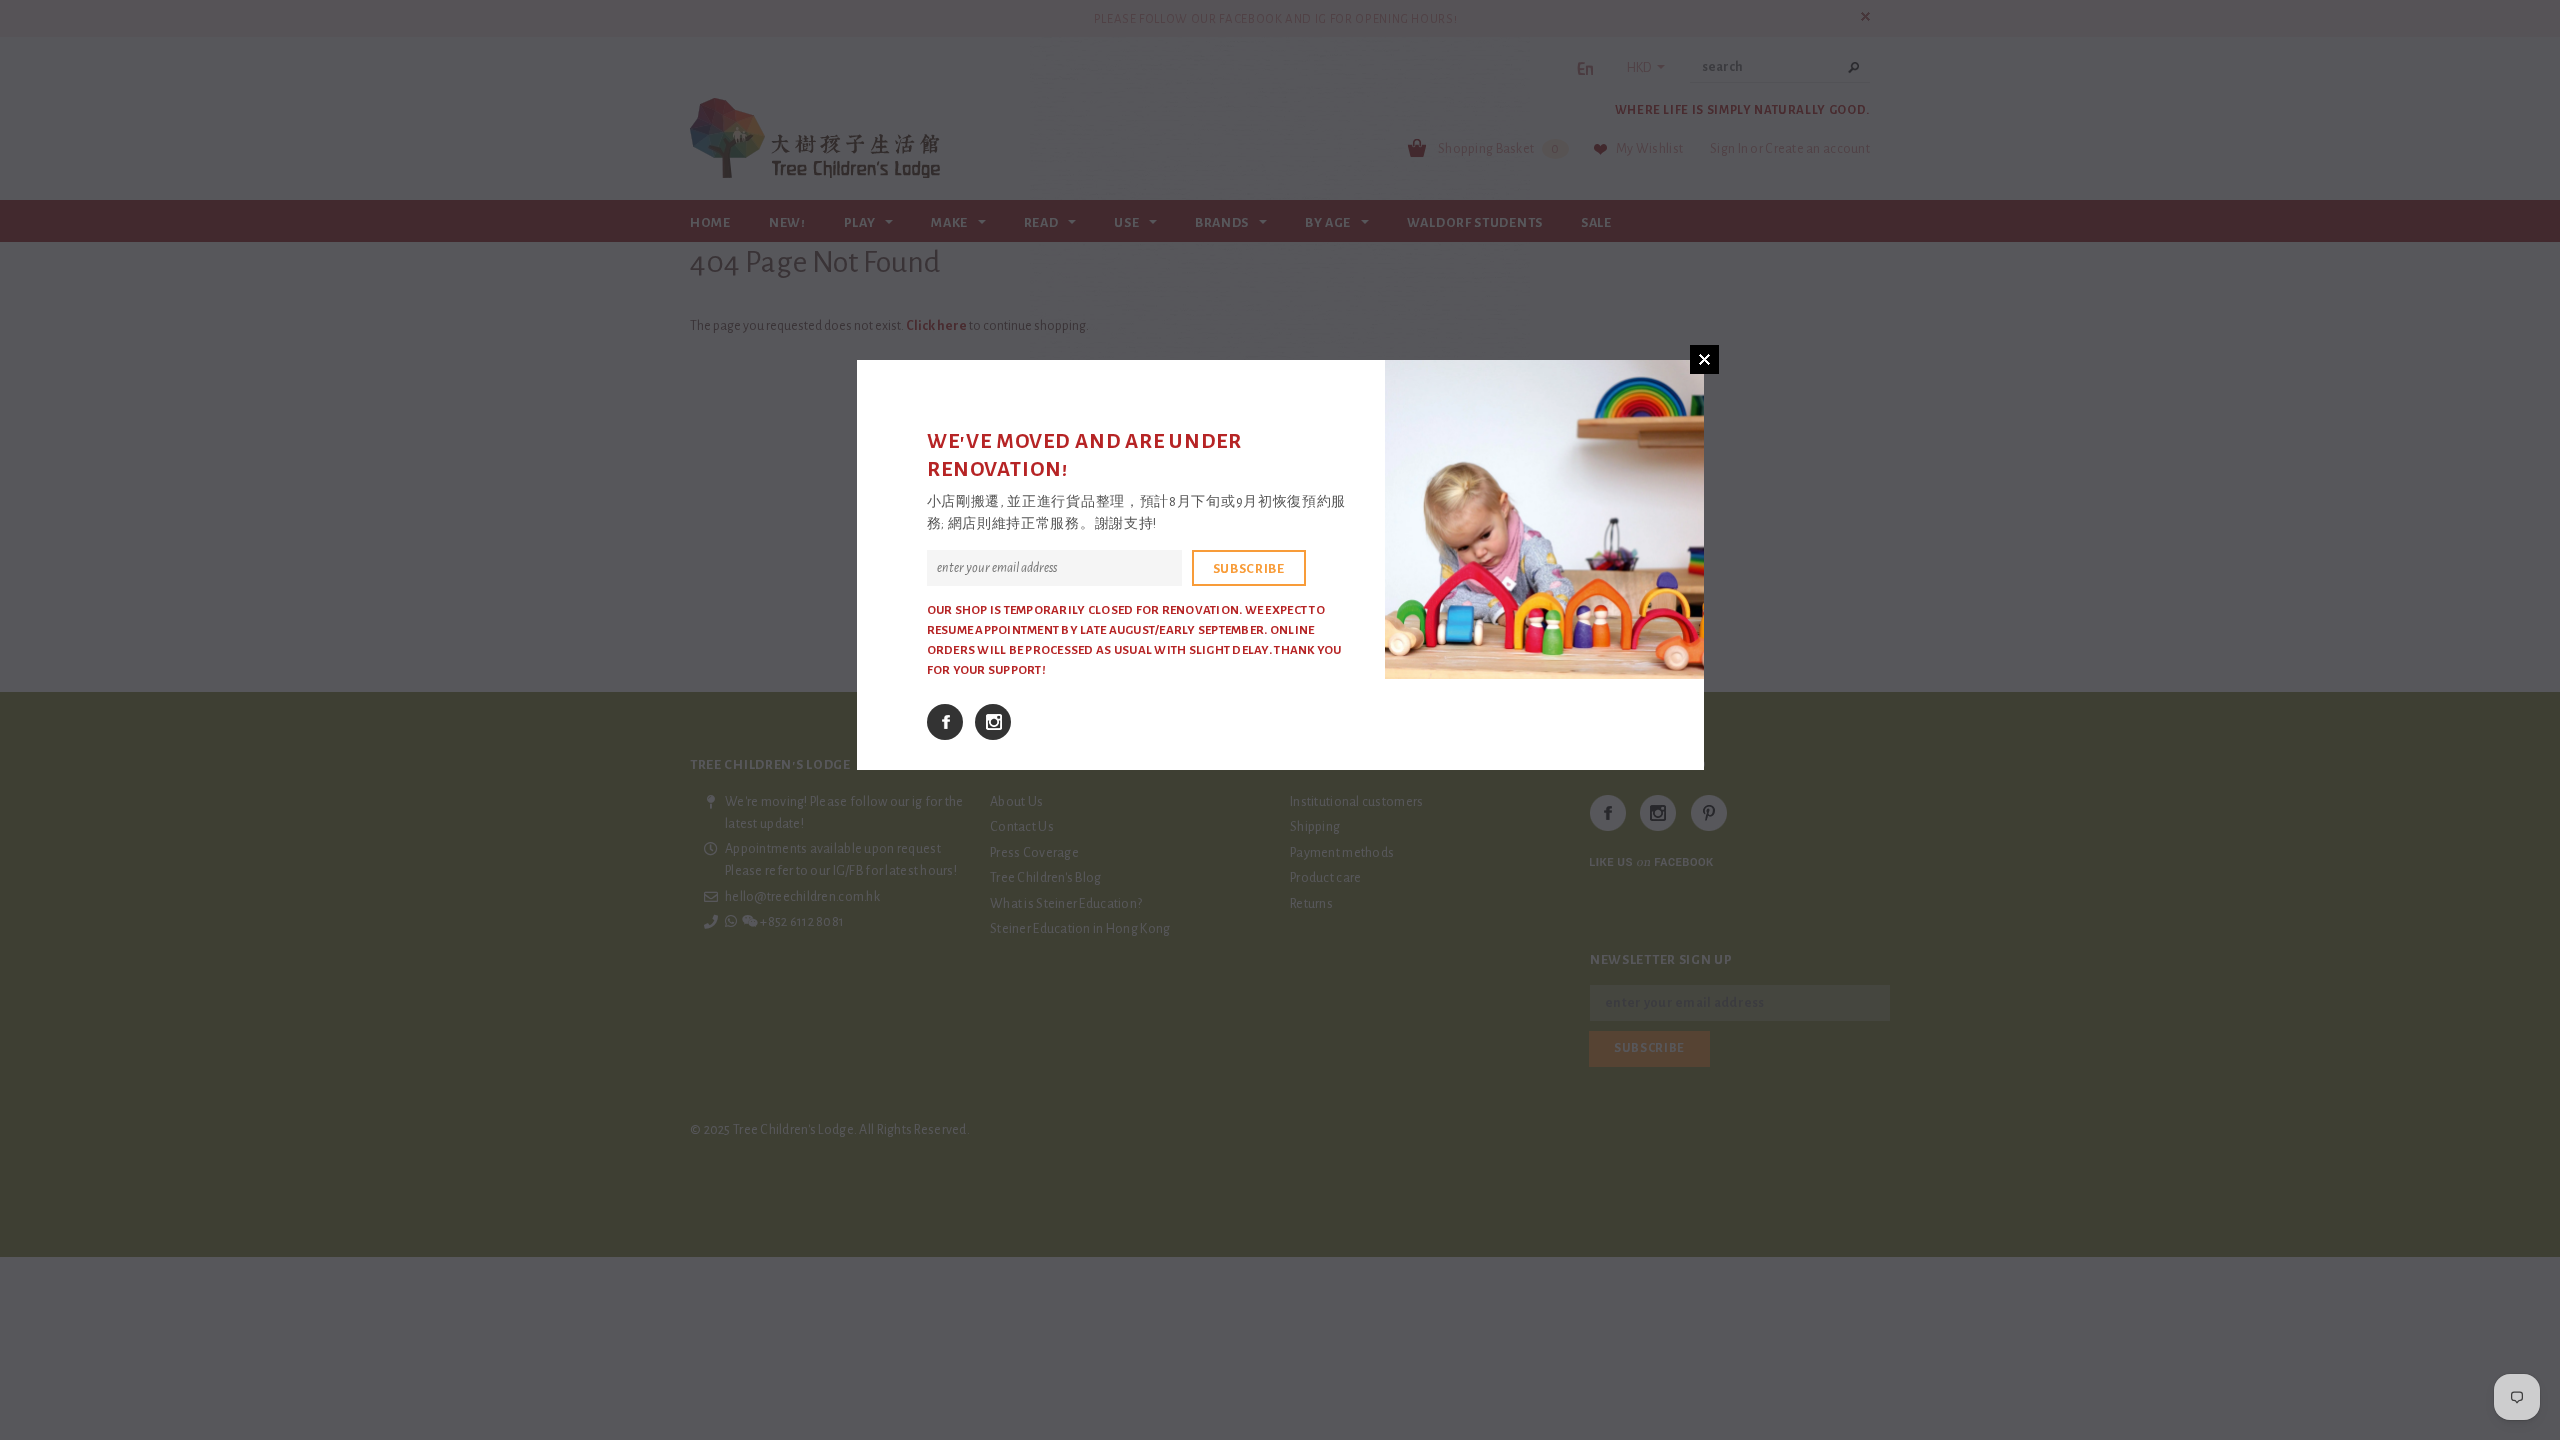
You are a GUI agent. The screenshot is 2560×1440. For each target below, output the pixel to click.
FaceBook (945, 722)
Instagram (993, 722)
